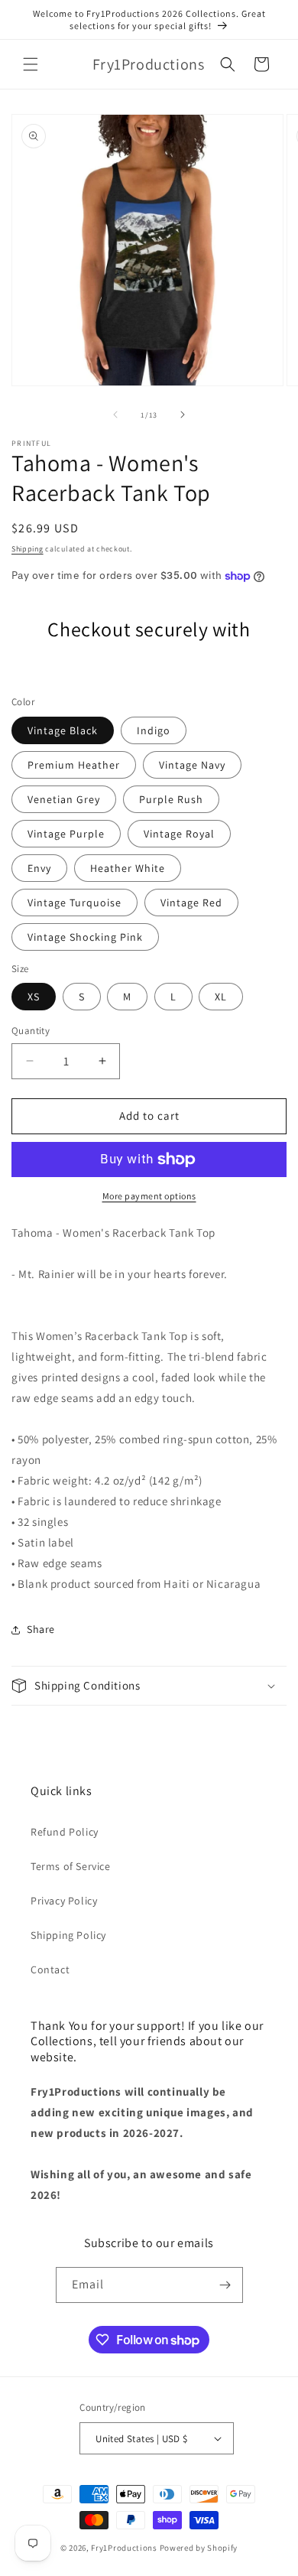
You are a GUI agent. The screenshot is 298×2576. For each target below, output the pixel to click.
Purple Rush (171, 799)
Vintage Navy (192, 765)
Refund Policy (65, 1832)
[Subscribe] (225, 2285)
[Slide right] (183, 415)
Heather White (128, 868)
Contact (50, 1969)
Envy (39, 868)
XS (34, 997)
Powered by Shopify (199, 2548)
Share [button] (41, 1629)
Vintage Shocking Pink (85, 937)
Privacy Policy (64, 1901)
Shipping (28, 549)
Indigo (154, 730)
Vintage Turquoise (74, 903)
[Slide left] (115, 415)
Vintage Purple (66, 834)
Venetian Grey (64, 799)
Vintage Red (191, 903)
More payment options (149, 1196)
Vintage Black (63, 730)
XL (221, 997)
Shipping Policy (68, 1935)
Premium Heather (74, 765)
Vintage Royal (179, 834)
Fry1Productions (124, 2548)
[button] (31, 64)
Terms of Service (71, 1866)
